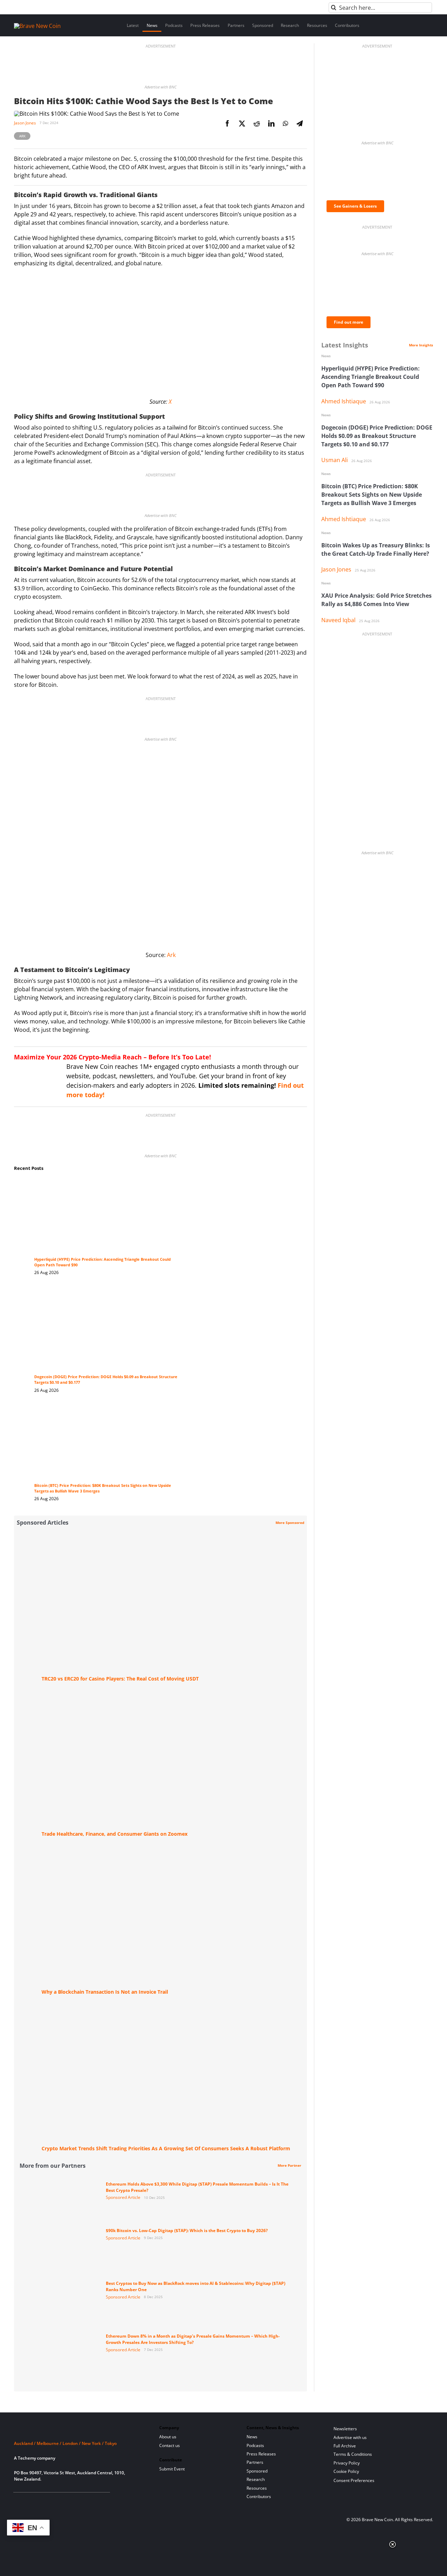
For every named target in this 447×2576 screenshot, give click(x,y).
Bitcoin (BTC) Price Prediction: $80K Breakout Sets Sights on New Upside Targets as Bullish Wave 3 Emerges (372, 495)
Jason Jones (25, 123)
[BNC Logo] (78, 2430)
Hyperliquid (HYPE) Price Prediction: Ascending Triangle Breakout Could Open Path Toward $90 (371, 377)
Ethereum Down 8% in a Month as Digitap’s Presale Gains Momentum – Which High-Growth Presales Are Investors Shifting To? (193, 2339)
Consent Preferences (354, 2480)
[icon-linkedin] (40, 2501)
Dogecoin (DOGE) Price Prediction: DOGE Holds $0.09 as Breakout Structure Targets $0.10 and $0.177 (377, 436)
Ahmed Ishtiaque (344, 401)
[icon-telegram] (29, 2501)
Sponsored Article (123, 2197)
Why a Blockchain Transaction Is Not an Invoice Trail (105, 1992)
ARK (22, 136)
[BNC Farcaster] (97, 2501)
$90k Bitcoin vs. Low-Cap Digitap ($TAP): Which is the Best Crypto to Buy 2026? (187, 2230)
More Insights (421, 345)
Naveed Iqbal (338, 620)
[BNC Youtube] (63, 2501)
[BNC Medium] (75, 2501)
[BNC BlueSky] (86, 2501)
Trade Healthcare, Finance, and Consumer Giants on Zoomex (115, 1834)
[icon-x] (52, 2501)
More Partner (290, 2165)
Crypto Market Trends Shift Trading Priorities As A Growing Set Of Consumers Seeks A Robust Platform (166, 2148)
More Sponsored (290, 1523)
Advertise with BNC (160, 87)
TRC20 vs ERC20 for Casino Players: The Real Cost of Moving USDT (120, 1679)
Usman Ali (335, 460)
